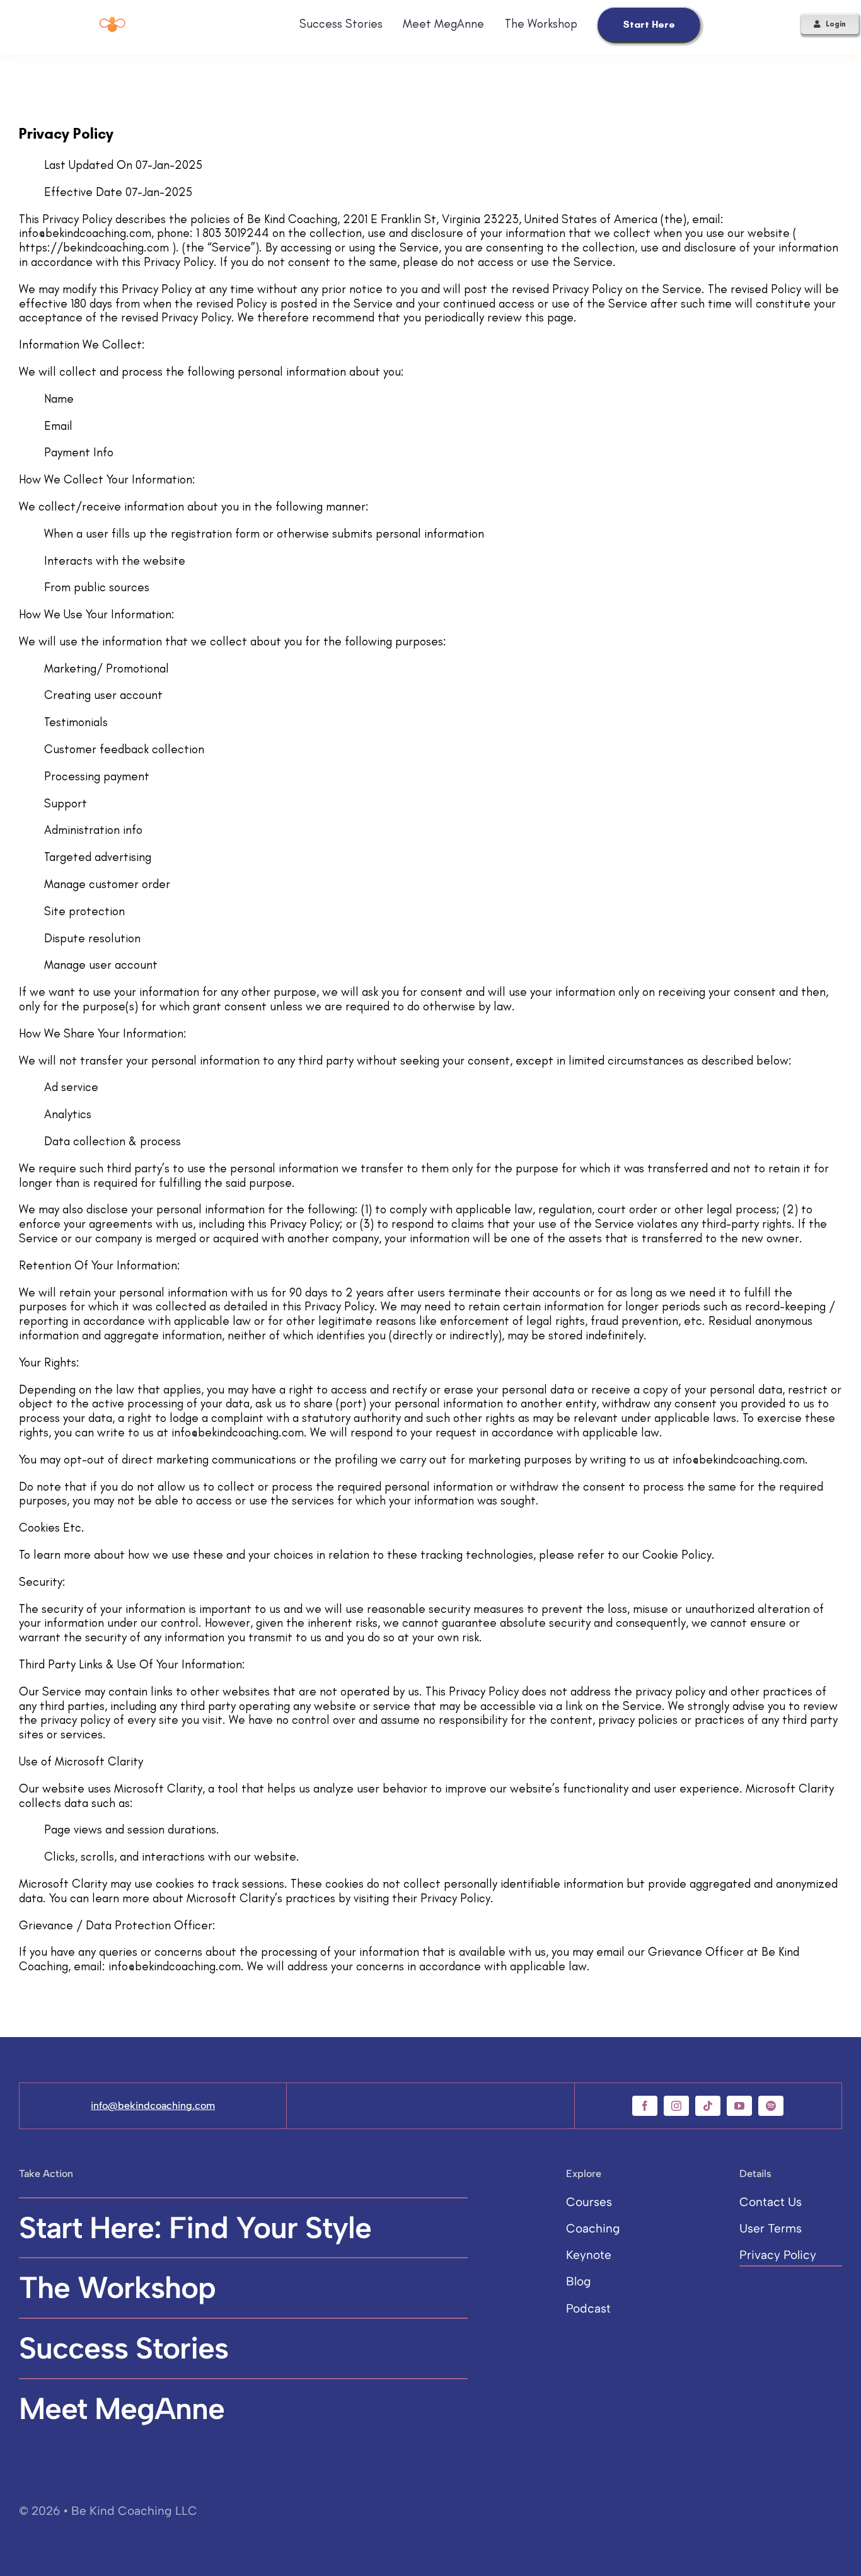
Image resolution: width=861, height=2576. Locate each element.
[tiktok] (708, 2106)
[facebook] (645, 2106)
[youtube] (739, 2106)
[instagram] (676, 2106)
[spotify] (771, 2106)
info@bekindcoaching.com (153, 2105)
